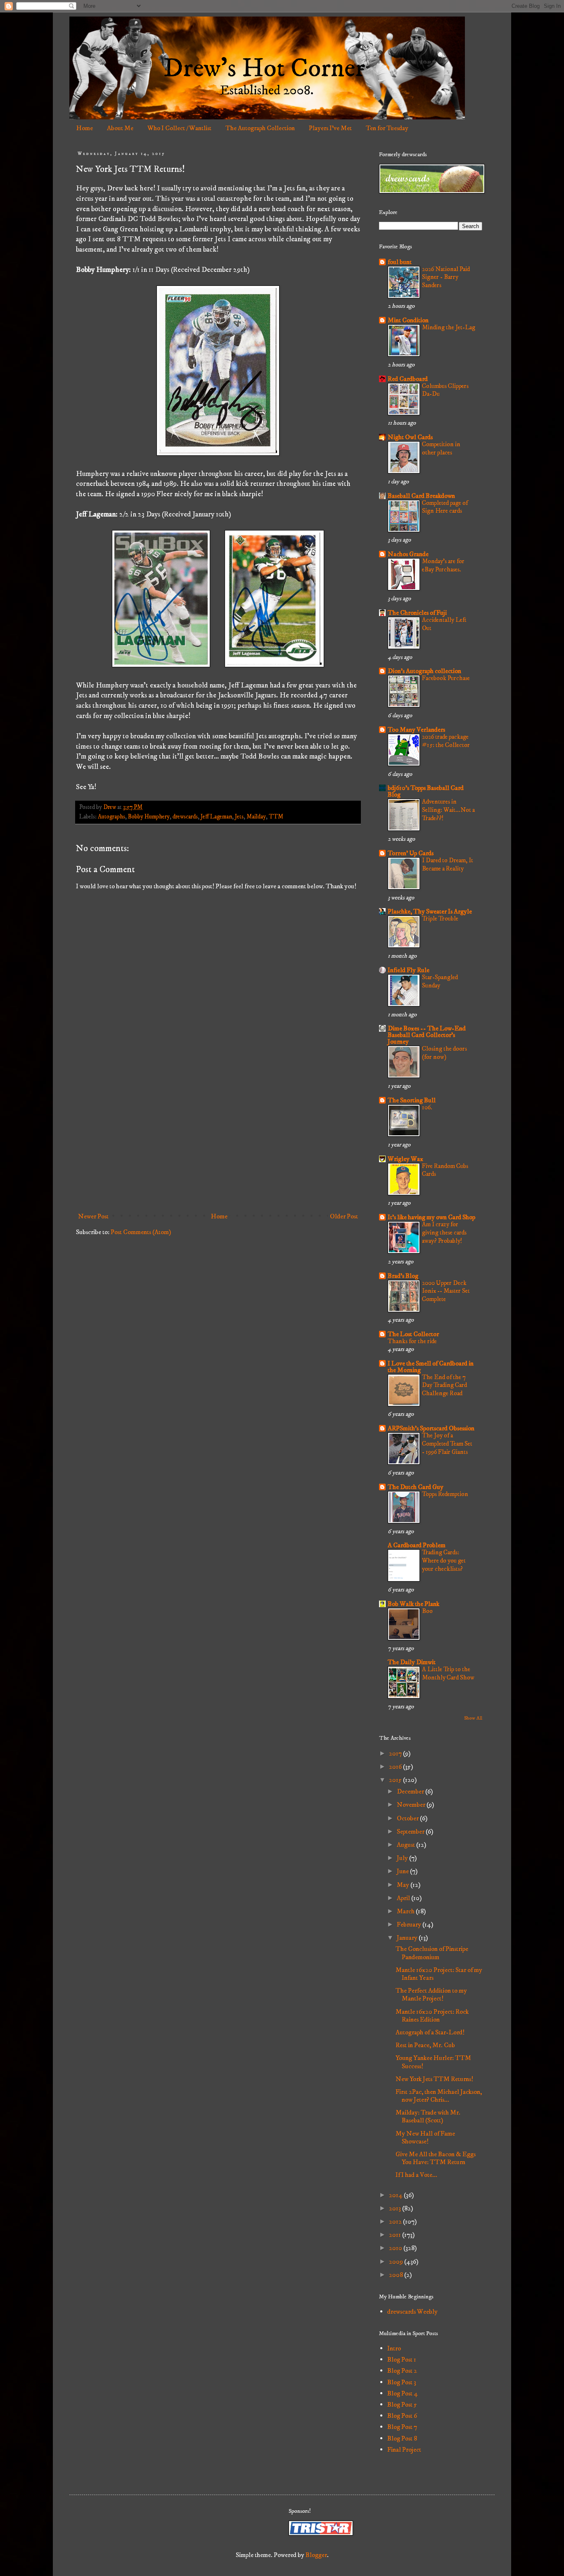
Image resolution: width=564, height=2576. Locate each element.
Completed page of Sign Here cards (445, 507)
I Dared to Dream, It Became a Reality (448, 865)
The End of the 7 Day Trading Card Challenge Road (444, 1386)
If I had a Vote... (416, 2175)
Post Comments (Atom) (141, 1232)
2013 (396, 2208)
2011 (396, 2235)
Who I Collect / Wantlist (179, 128)
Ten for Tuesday (387, 128)
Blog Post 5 (402, 2405)
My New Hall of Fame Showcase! (425, 2137)
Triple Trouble (440, 919)
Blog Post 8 (402, 2438)
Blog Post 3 (402, 2382)
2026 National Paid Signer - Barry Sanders (446, 277)
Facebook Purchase (446, 678)
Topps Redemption (445, 1494)
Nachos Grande (408, 554)
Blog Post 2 (402, 2371)
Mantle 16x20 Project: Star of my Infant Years (439, 1974)
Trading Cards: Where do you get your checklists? (444, 1561)
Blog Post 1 (402, 2360)
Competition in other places (441, 448)
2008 (397, 2275)
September (411, 1832)
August (406, 1845)
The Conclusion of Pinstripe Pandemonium (432, 1953)
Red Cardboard (408, 379)
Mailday (256, 817)
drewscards (185, 817)
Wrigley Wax (405, 1159)
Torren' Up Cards (411, 853)
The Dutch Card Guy (416, 1487)
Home (85, 128)
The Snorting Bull (412, 1100)
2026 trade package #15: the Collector (446, 741)
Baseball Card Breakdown (421, 496)
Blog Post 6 (402, 2416)
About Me (120, 128)
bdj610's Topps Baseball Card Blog (426, 791)
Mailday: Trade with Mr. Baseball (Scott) (428, 2116)
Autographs (111, 817)
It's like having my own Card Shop (431, 1217)
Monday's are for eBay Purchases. (443, 565)
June (403, 1871)
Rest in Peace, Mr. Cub (425, 2045)
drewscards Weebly (412, 2312)
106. (427, 1107)
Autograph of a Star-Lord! (430, 2032)
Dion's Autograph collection (424, 671)
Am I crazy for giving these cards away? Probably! (444, 1233)
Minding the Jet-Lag (449, 327)
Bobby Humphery (149, 817)
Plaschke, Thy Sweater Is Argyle (430, 911)
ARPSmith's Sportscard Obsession (431, 1428)
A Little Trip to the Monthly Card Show (448, 1673)
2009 (397, 2262)
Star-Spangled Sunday (440, 981)
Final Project (404, 2450)
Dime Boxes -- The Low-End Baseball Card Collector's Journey (427, 1035)
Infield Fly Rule (409, 970)
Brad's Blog (403, 1276)
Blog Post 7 (402, 2427)
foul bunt (400, 262)
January (408, 1938)
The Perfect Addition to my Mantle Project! (431, 1994)
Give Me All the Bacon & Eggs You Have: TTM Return (436, 2158)
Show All (473, 1718)
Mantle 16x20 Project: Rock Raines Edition (432, 2016)
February (410, 1924)
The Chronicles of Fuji (417, 613)
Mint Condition (408, 320)
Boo (427, 1611)
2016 (396, 1767)
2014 (396, 2195)
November (412, 1805)
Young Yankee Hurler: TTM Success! (433, 2062)
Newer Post (93, 1216)
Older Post (344, 1216)
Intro (394, 2348)
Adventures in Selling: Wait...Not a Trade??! (448, 810)
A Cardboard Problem (417, 1545)
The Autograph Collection (260, 128)
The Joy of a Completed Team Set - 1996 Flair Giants (447, 1444)
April (404, 1898)
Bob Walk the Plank (414, 1604)
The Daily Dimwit (412, 1662)
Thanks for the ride (412, 1341)
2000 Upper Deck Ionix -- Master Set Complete (446, 1291)
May (404, 1885)
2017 (396, 1753)
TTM (276, 817)
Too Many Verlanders (416, 730)
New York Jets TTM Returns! (434, 2079)
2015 (396, 1780)
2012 (396, 2222)
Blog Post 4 (403, 2393)
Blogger (316, 2555)
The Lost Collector (413, 1334)
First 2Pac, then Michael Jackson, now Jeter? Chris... (439, 2096)
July (403, 1858)
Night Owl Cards (410, 437)
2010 (396, 2248)
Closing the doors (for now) (444, 1053)
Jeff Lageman (216, 817)
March (406, 1911)
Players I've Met (330, 128)
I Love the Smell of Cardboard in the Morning (431, 1367)
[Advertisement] (218, 1141)
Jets (239, 817)
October (408, 1818)
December (411, 1791)
